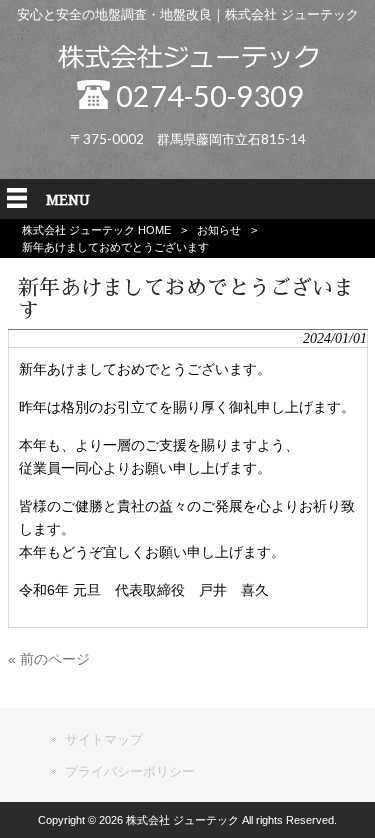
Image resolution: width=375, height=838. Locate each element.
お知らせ (219, 230)
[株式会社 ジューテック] (188, 64)
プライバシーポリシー (130, 771)
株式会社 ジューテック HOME (96, 230)
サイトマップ (104, 739)
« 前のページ (49, 659)
